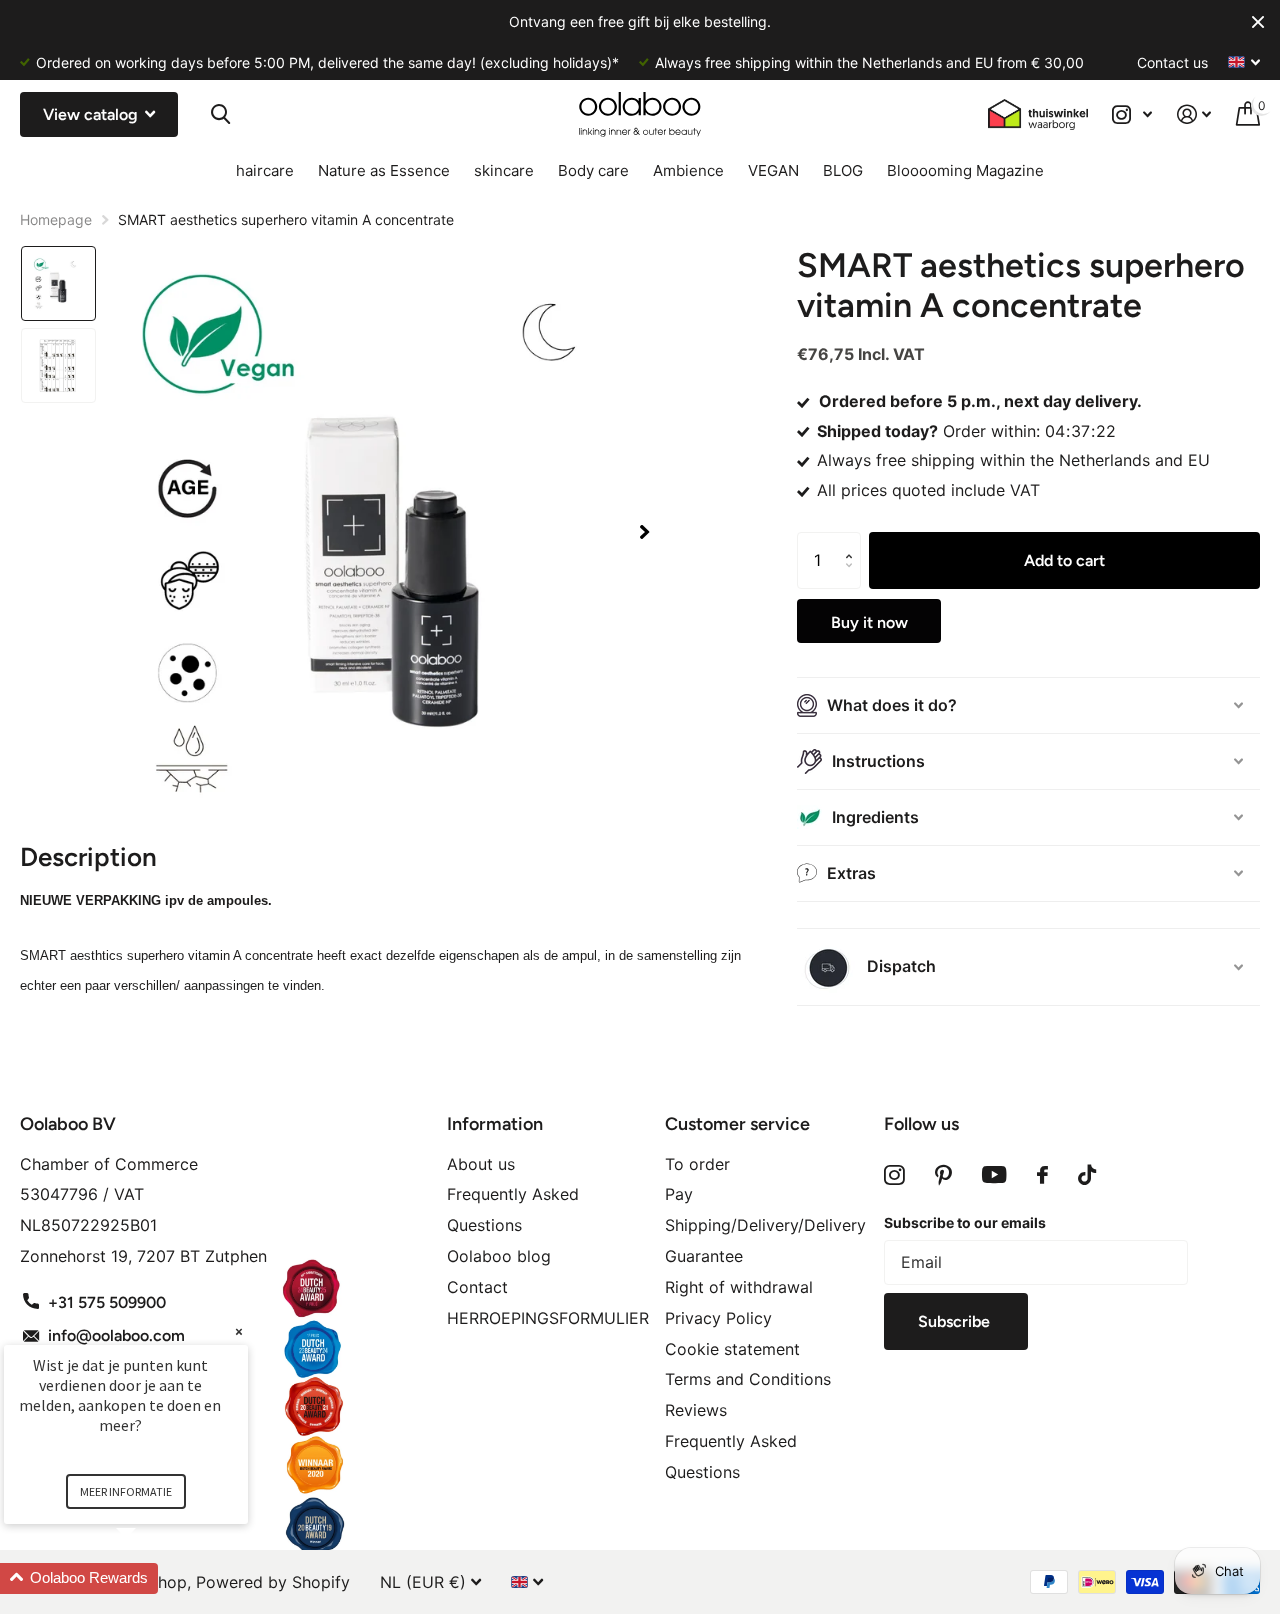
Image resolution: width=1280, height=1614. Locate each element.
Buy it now (869, 622)
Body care (593, 170)
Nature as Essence (384, 170)
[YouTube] (994, 1175)
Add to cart (1064, 560)
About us (481, 1164)
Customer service (737, 1124)
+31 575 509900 (107, 1302)
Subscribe (956, 1321)
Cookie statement (732, 1349)
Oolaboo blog (499, 1256)
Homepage (56, 219)
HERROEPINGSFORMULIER (548, 1318)
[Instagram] (894, 1175)
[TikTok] (1087, 1175)
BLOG (843, 170)
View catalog (92, 114)
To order (697, 1164)
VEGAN (773, 170)
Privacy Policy (718, 1318)
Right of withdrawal (739, 1287)
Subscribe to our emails (965, 1222)
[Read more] (1132, 114)
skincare (504, 170)
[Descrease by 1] (853, 579)
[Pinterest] (943, 1175)
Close (1258, 22)
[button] (644, 532)
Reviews (696, 1410)
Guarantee (704, 1256)
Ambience (688, 170)
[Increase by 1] (853, 541)
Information (495, 1124)
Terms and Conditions (748, 1379)
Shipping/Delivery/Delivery (765, 1225)
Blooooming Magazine (965, 170)
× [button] (239, 1331)
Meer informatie (126, 1491)
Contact (477, 1287)
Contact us (1172, 62)
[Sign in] (1194, 114)
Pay (679, 1194)
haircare (265, 170)
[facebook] (1042, 1175)
